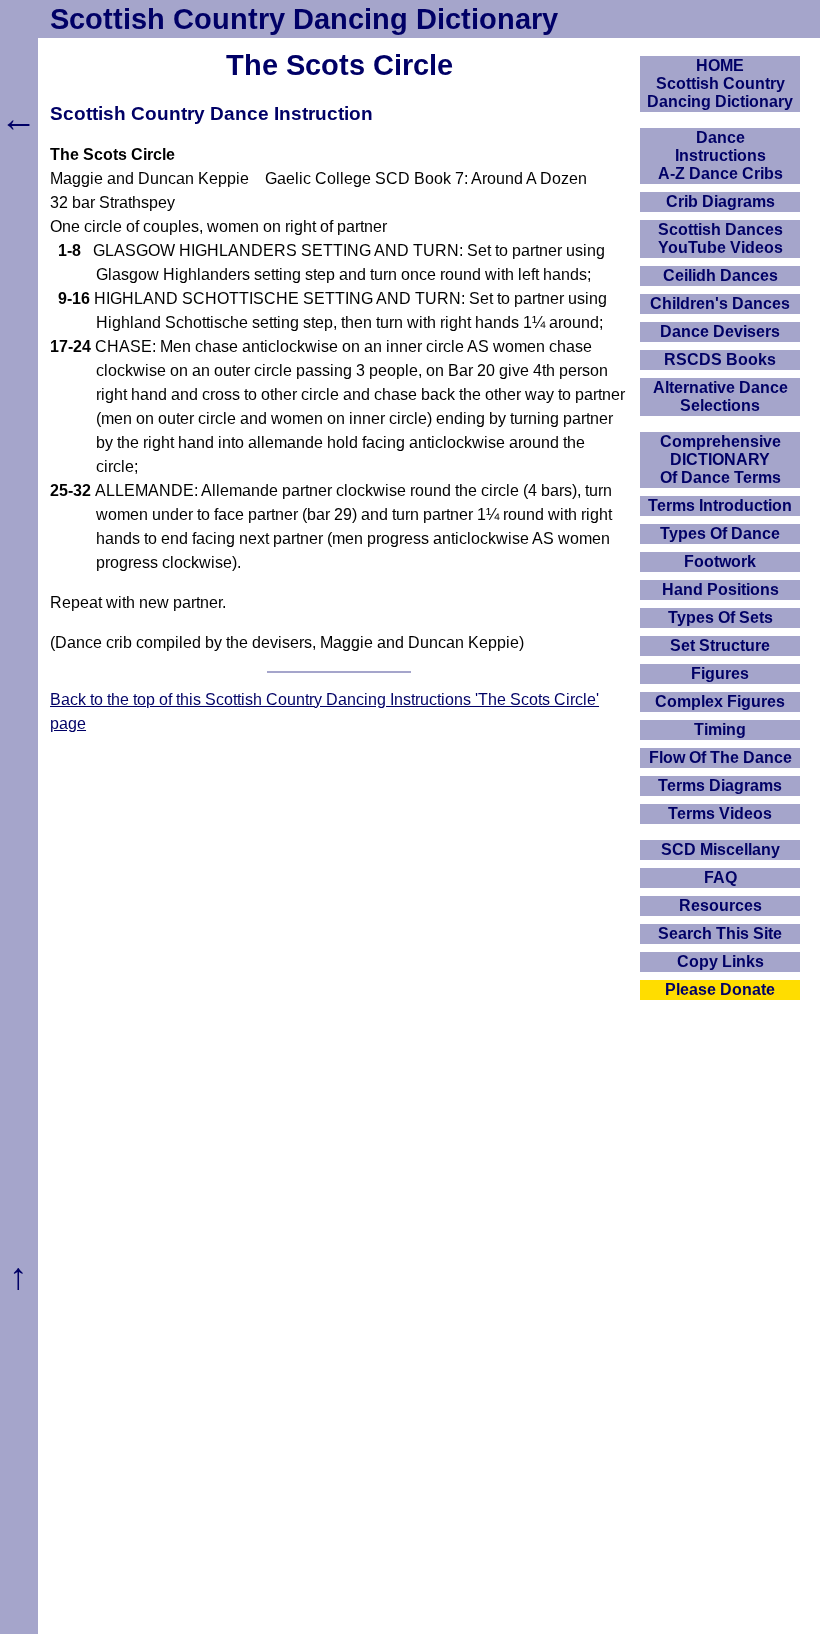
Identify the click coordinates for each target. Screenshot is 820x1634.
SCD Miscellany (720, 849)
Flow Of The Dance (720, 757)
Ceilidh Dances (720, 275)
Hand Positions (720, 589)
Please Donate (720, 989)
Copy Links (720, 961)
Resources (720, 905)
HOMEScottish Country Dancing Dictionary (720, 83)
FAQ (720, 877)
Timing (720, 729)
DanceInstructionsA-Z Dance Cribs (720, 155)
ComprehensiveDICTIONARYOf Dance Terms (720, 459)
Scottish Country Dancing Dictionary (304, 19)
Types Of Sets (720, 617)
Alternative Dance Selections (720, 396)
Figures (720, 673)
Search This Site (720, 933)
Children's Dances (720, 303)
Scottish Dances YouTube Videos (720, 238)
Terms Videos (720, 813)
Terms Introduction (720, 505)
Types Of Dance (720, 533)
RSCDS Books (720, 359)
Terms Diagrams (720, 785)
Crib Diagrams (720, 201)
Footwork (720, 561)
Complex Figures (720, 701)
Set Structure (720, 645)
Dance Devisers (720, 331)
